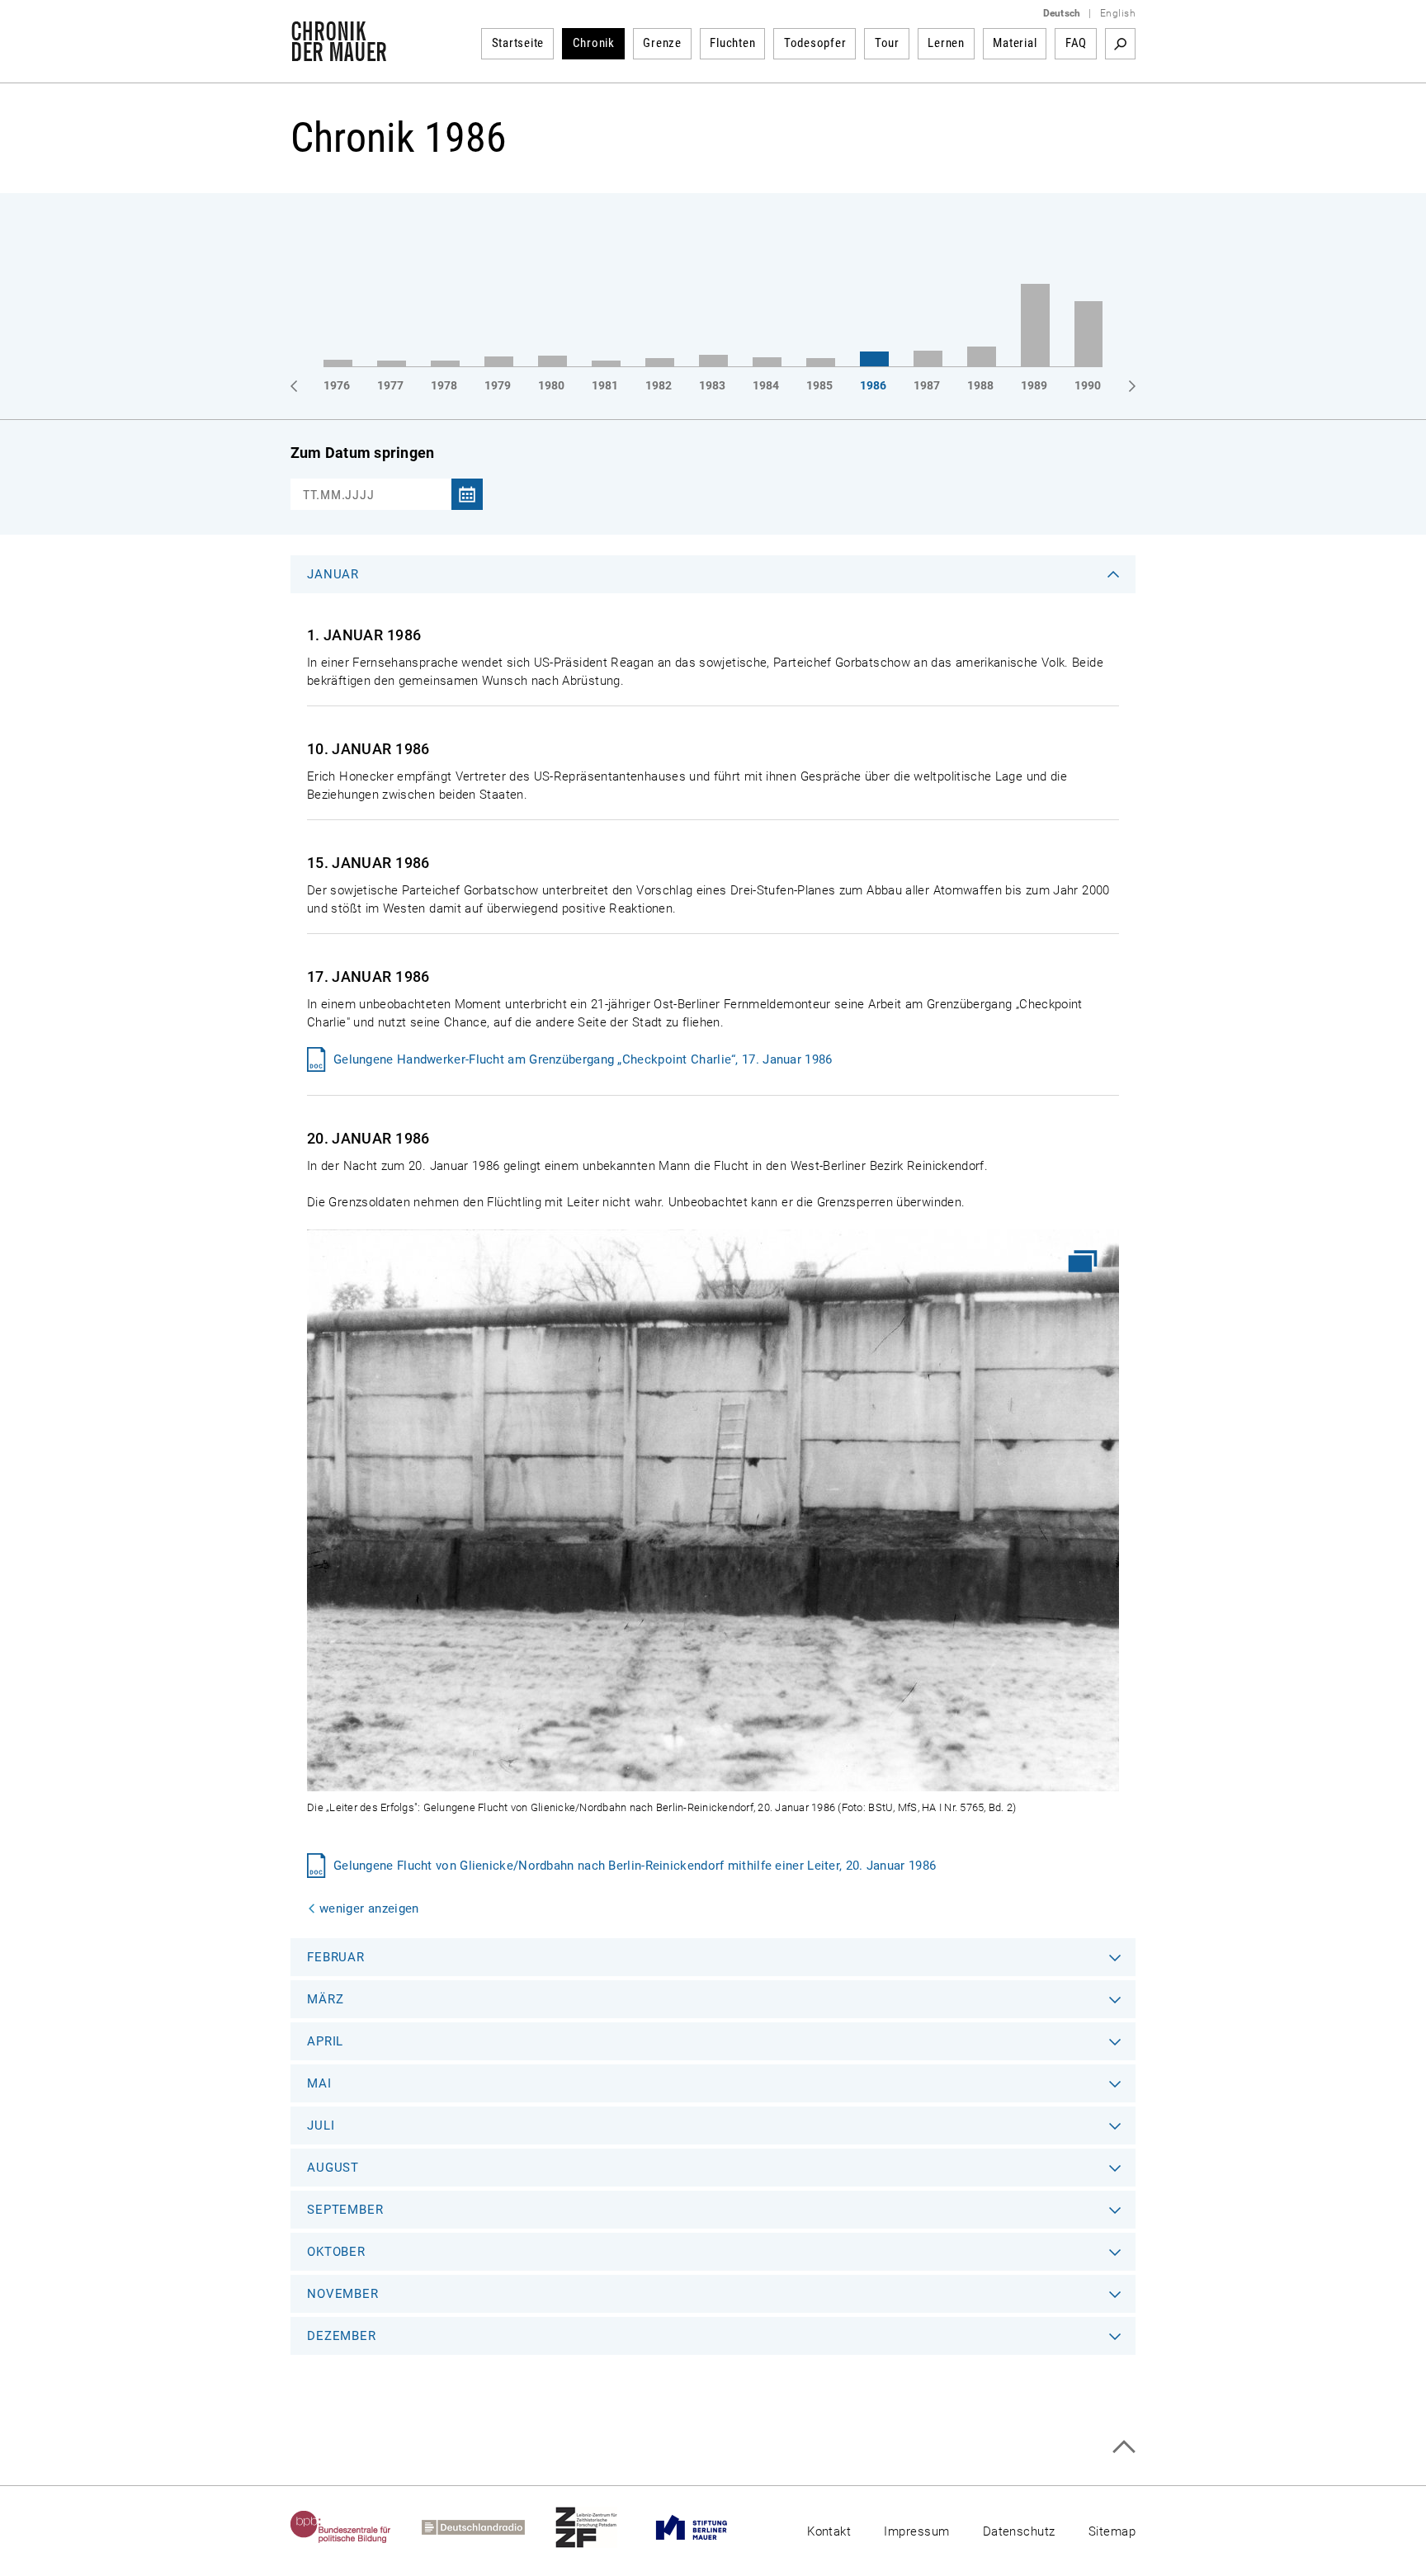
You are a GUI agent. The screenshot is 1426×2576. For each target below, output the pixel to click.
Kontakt (829, 2531)
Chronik (594, 43)
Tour (887, 43)
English (1118, 13)
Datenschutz (1019, 2531)
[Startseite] (339, 53)
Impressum (916, 2531)
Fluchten (732, 43)
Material (1015, 43)
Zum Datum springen (362, 453)
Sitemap (1112, 2531)
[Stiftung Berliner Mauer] (707, 2527)
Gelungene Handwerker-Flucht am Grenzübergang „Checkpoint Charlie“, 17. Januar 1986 (583, 1059)
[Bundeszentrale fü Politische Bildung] (356, 2527)
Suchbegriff (1120, 44)
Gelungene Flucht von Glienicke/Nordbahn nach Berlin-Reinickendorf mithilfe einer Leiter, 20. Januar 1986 (635, 1866)
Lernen (946, 43)
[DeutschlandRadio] (489, 2527)
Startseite (518, 43)
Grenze (662, 43)
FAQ (1076, 43)
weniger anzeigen (369, 1908)
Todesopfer (815, 43)
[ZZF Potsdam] (602, 2527)
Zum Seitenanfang (1124, 2447)
